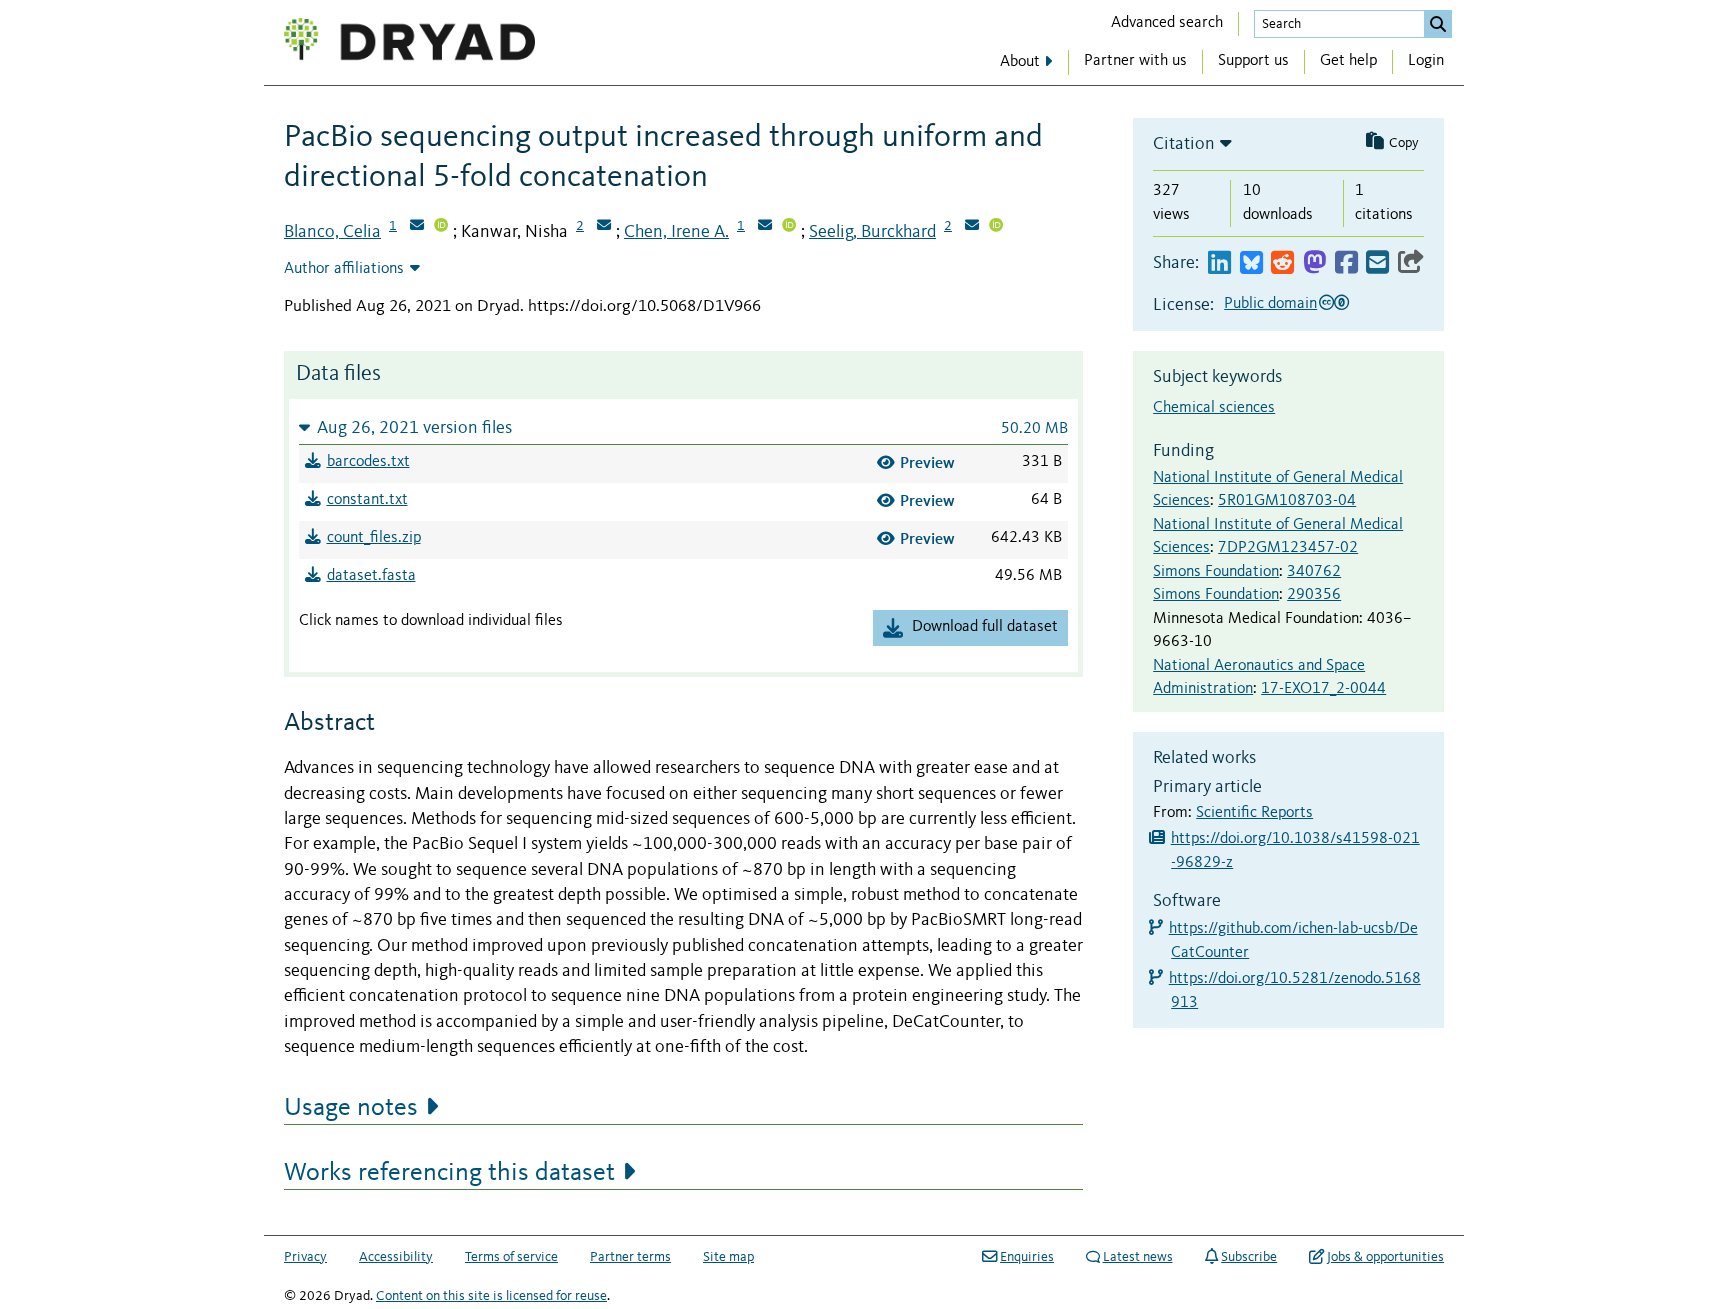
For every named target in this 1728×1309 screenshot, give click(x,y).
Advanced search (1167, 23)
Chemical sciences (1214, 408)
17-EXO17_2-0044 (1323, 689)
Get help (1348, 61)
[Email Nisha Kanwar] (604, 227)
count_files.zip (374, 538)
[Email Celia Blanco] (417, 227)
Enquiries (1027, 1257)
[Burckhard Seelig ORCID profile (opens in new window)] (996, 227)
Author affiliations (344, 269)
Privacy (305, 1257)
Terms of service (511, 1257)
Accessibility (396, 1257)
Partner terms (630, 1257)
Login (1426, 61)
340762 (1314, 572)
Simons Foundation (1216, 572)
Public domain (1270, 304)
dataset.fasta (371, 576)
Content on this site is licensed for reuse (491, 1296)
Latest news (1138, 1257)
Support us (1253, 61)
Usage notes (351, 1108)
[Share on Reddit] (1282, 263)
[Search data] (1438, 24)
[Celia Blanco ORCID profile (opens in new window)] (441, 227)
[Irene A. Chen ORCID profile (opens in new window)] (789, 227)
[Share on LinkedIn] (1219, 263)
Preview (927, 462)
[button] (683, 427)
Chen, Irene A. (676, 232)
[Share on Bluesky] (1251, 263)
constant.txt (367, 500)
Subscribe (1249, 1257)
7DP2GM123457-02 (1288, 548)
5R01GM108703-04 (1287, 501)
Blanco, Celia (332, 232)
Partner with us (1135, 61)
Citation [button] (1184, 144)
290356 (1314, 595)
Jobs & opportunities (1385, 1257)
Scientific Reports (1254, 813)
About (1020, 62)
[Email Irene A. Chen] (765, 227)
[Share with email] (1377, 263)
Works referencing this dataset (449, 1173)
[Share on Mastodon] (1314, 263)
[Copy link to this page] (1411, 263)
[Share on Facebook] (1346, 263)
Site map (728, 1257)
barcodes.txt (368, 462)
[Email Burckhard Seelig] (972, 227)
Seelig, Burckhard (872, 232)
